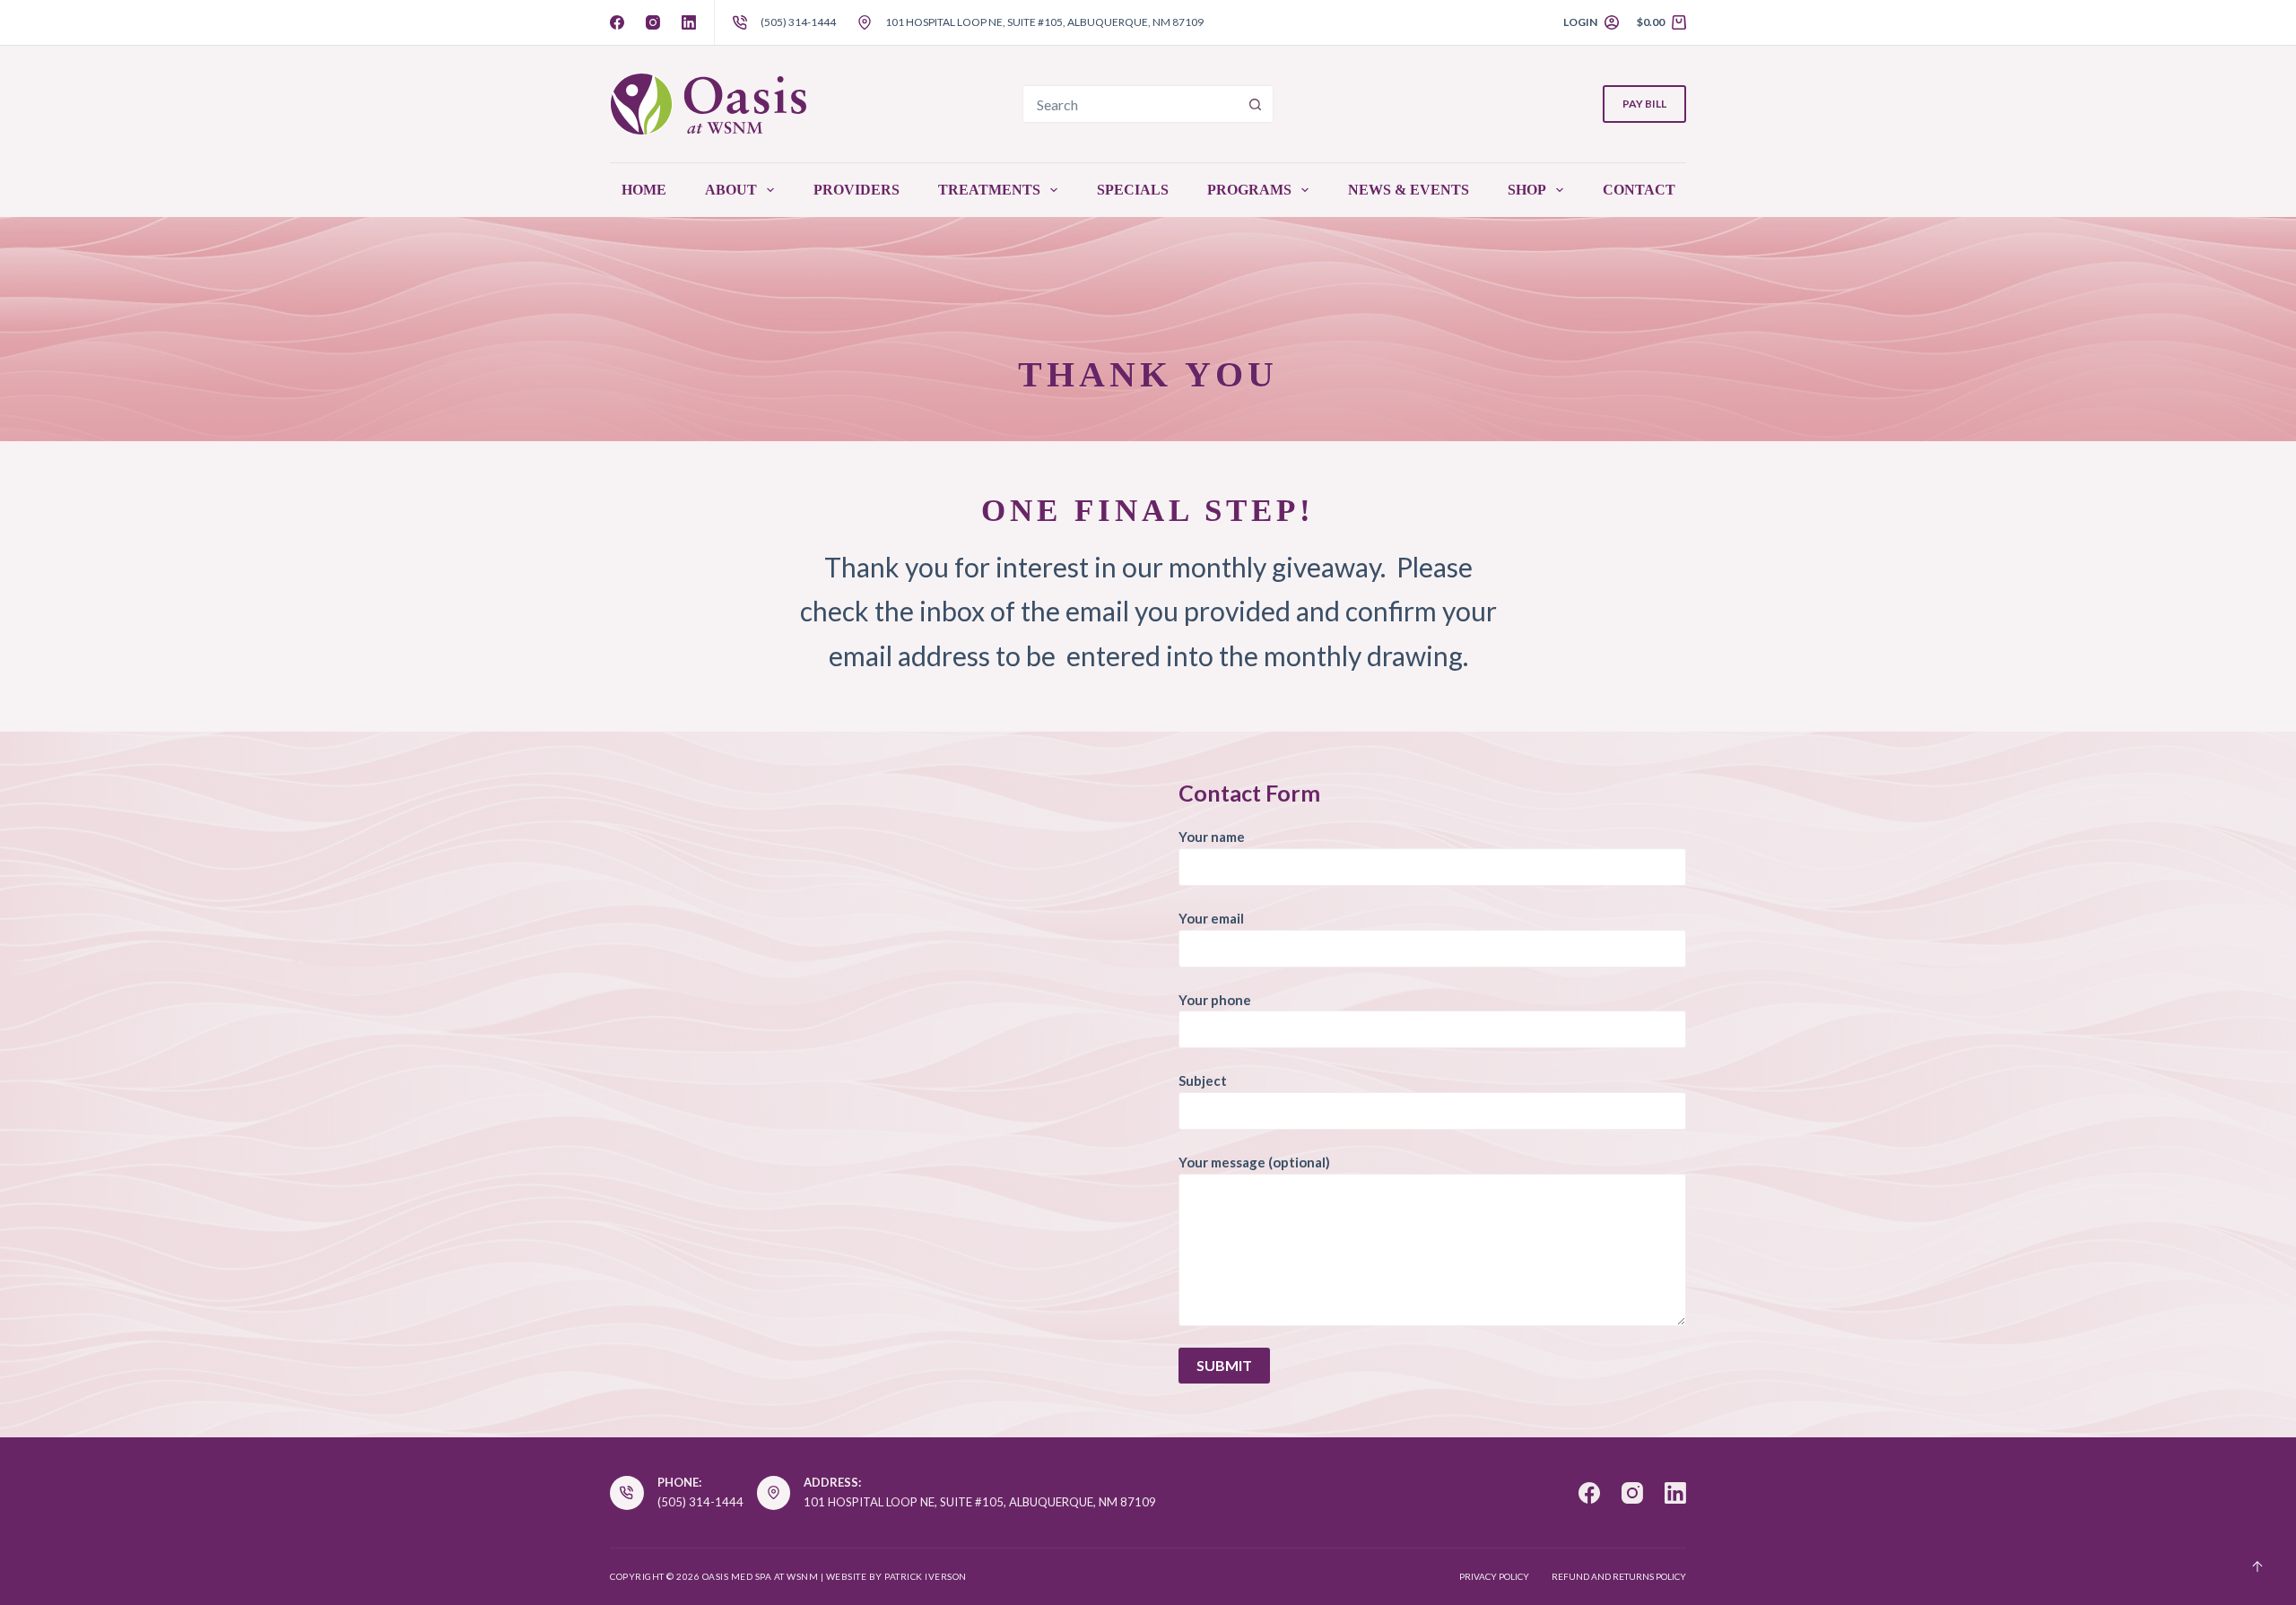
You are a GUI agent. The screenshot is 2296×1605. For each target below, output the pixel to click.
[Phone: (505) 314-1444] (627, 1493)
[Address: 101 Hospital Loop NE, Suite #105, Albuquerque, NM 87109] (774, 1493)
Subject (1203, 1080)
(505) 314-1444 (798, 22)
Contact (1639, 190)
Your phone (1215, 1000)
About (731, 190)
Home (644, 190)
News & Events (1409, 190)
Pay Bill (1644, 104)
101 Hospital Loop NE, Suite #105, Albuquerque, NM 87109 (1044, 22)
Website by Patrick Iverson (896, 1576)
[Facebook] (617, 22)
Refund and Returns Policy (1619, 1576)
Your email (1211, 918)
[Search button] (1255, 104)
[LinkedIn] (689, 22)
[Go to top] (2257, 1566)
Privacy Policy (1494, 1576)
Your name (1212, 837)
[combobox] (1130, 104)
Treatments (989, 190)
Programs (1249, 190)
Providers (857, 190)
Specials (1133, 190)
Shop (1527, 190)
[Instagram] (653, 22)
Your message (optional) (1254, 1162)
